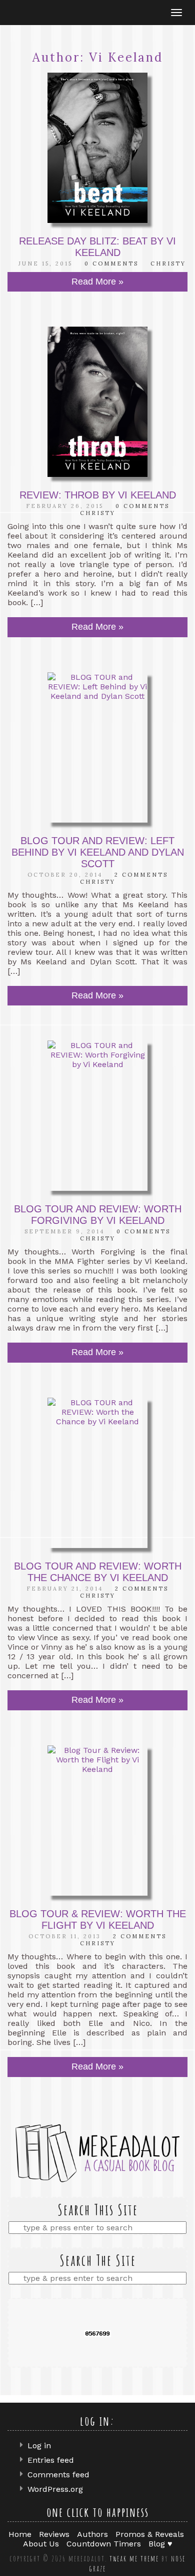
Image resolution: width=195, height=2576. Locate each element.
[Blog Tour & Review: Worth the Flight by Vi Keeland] (97, 1821)
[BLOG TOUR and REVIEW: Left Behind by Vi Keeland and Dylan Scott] (97, 747)
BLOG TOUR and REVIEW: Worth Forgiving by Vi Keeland (98, 1215)
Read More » (97, 282)
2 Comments (141, 875)
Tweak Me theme (134, 2558)
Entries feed (51, 2460)
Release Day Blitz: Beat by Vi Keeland (97, 247)
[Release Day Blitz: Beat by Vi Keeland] (97, 148)
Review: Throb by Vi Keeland (98, 495)
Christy (168, 264)
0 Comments (111, 264)
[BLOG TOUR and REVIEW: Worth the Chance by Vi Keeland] (97, 1473)
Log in (39, 2445)
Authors (92, 2534)
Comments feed (58, 2475)
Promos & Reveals (150, 2534)
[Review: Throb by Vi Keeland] (97, 402)
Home (20, 2534)
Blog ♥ (160, 2544)
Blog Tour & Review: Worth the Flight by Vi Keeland (98, 1919)
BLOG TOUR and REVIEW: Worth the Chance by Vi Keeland (98, 1572)
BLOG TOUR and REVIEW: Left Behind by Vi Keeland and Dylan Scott (98, 852)
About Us (41, 2544)
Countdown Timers (104, 2544)
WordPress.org (55, 2489)
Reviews (54, 2534)
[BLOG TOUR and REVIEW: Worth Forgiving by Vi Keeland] (97, 1116)
